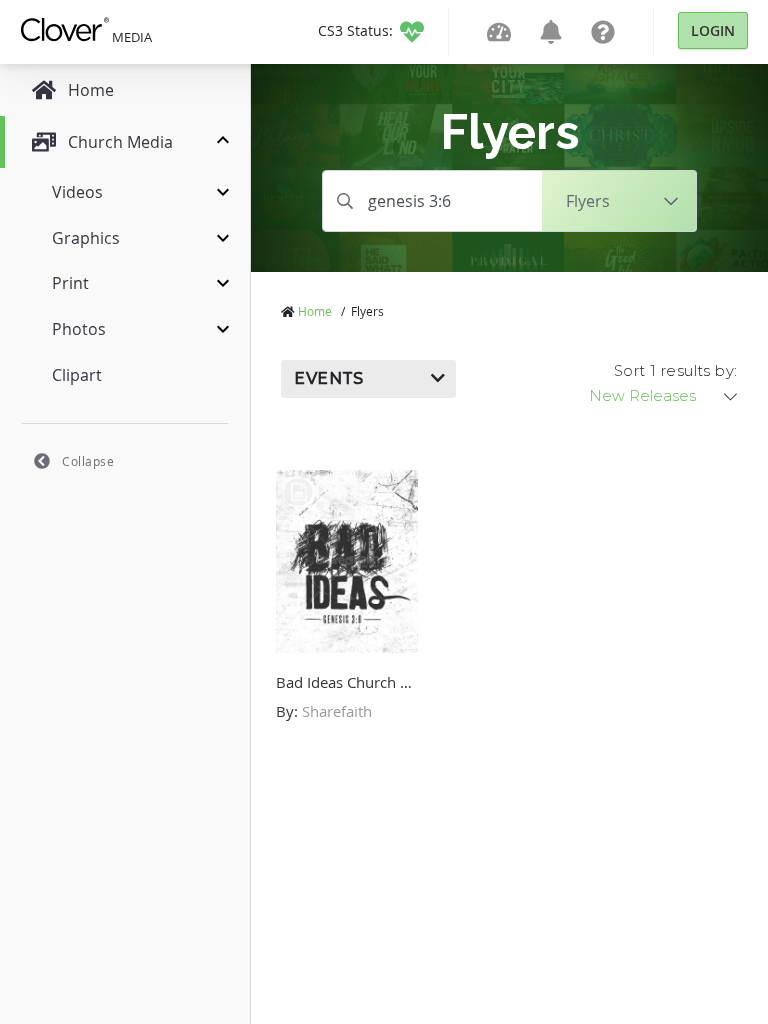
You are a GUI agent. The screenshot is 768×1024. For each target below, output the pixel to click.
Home (315, 311)
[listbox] (665, 396)
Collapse (88, 461)
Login (713, 30)
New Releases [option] (642, 396)
